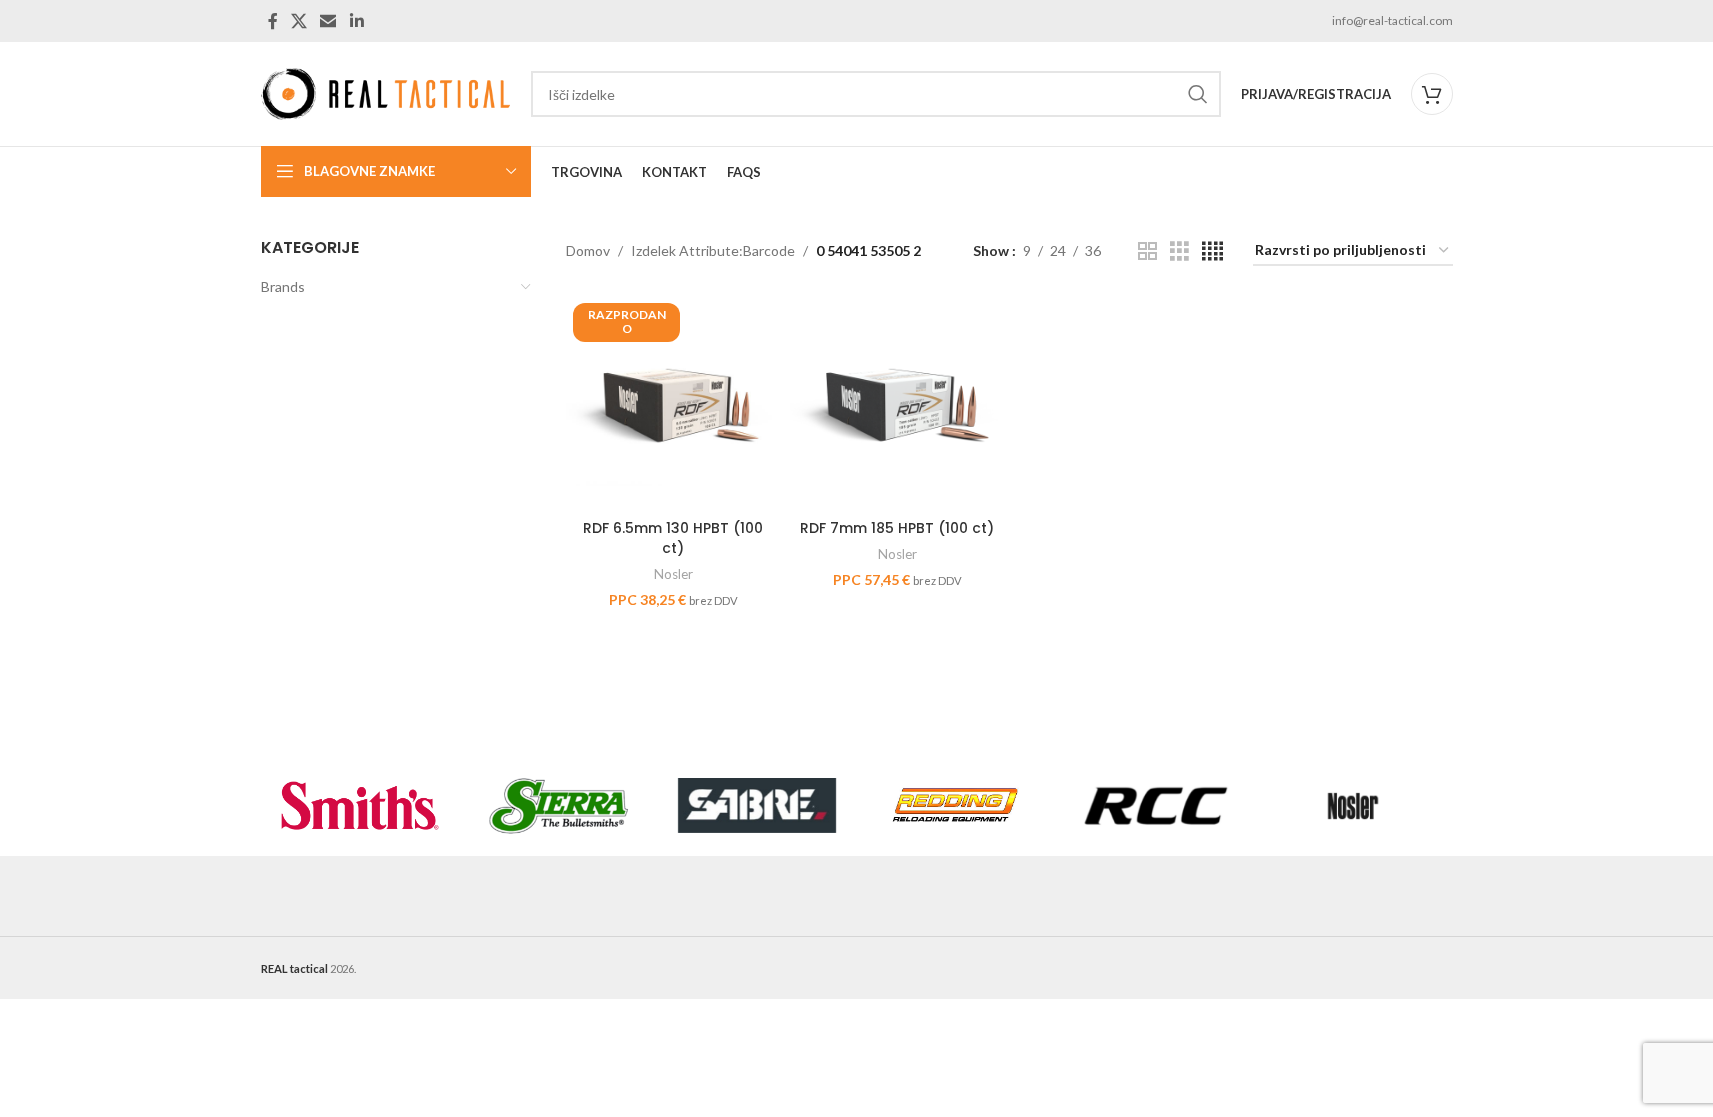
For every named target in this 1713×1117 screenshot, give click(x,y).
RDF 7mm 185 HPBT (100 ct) (897, 528)
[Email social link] (328, 21)
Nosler (673, 574)
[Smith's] (360, 806)
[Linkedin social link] (356, 21)
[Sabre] (757, 806)
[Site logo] (386, 92)
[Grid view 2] (1147, 251)
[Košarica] (1432, 94)
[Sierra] (558, 806)
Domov (588, 250)
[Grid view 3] (1179, 251)
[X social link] (299, 21)
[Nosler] (1353, 806)
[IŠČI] (1198, 94)
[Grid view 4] (1212, 251)
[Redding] (955, 806)
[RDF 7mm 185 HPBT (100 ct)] (897, 403)
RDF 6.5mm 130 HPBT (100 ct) (673, 538)
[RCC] (1154, 806)
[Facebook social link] (273, 21)
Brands (283, 286)
